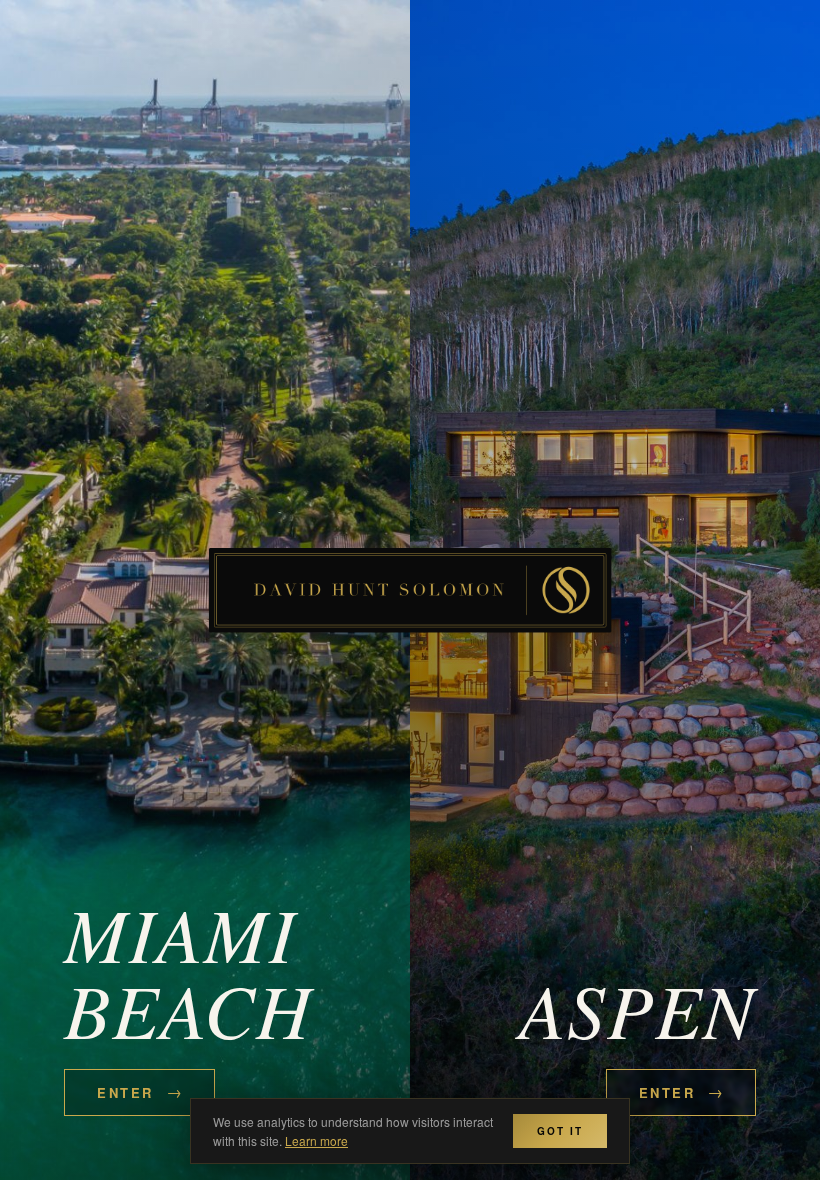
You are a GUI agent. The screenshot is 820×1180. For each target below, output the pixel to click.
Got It (560, 1131)
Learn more (316, 1140)
